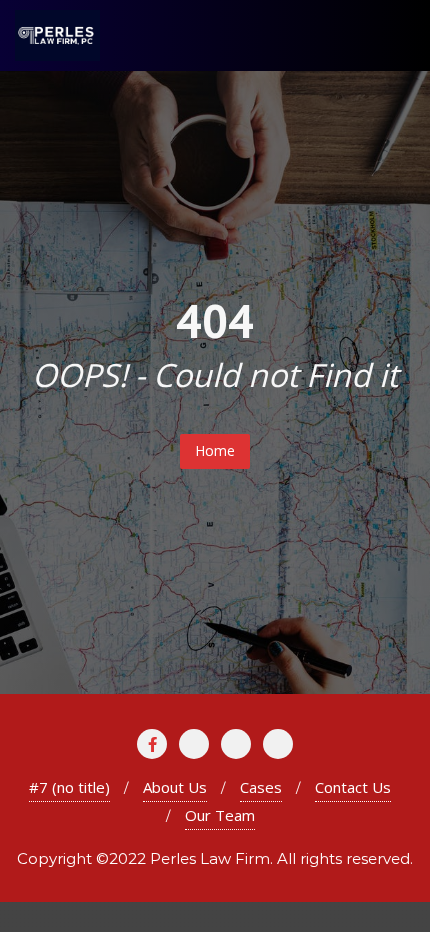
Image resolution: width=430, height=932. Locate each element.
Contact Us (353, 787)
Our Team (220, 815)
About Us (175, 787)
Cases (261, 787)
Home (215, 450)
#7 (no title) (69, 787)
